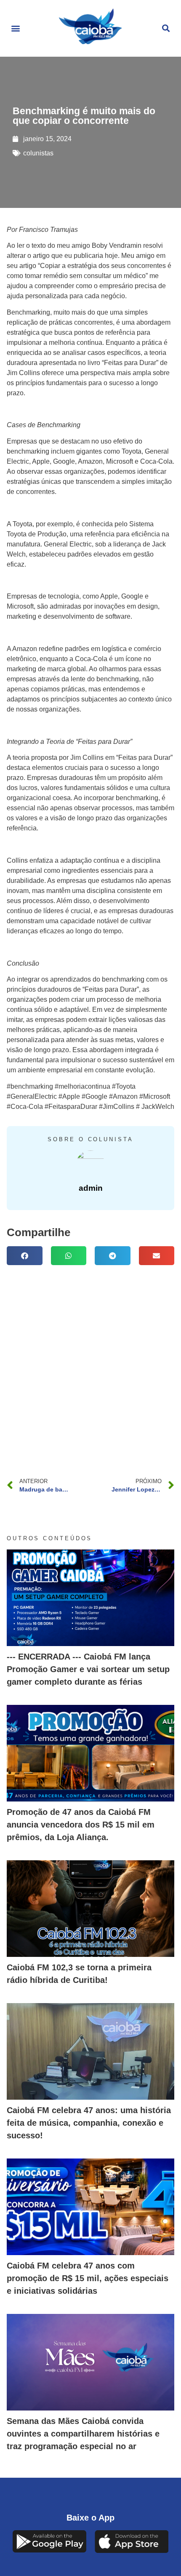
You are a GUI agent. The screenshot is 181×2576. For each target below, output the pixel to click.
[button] (15, 28)
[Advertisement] (90, 1364)
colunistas (38, 153)
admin (91, 1188)
